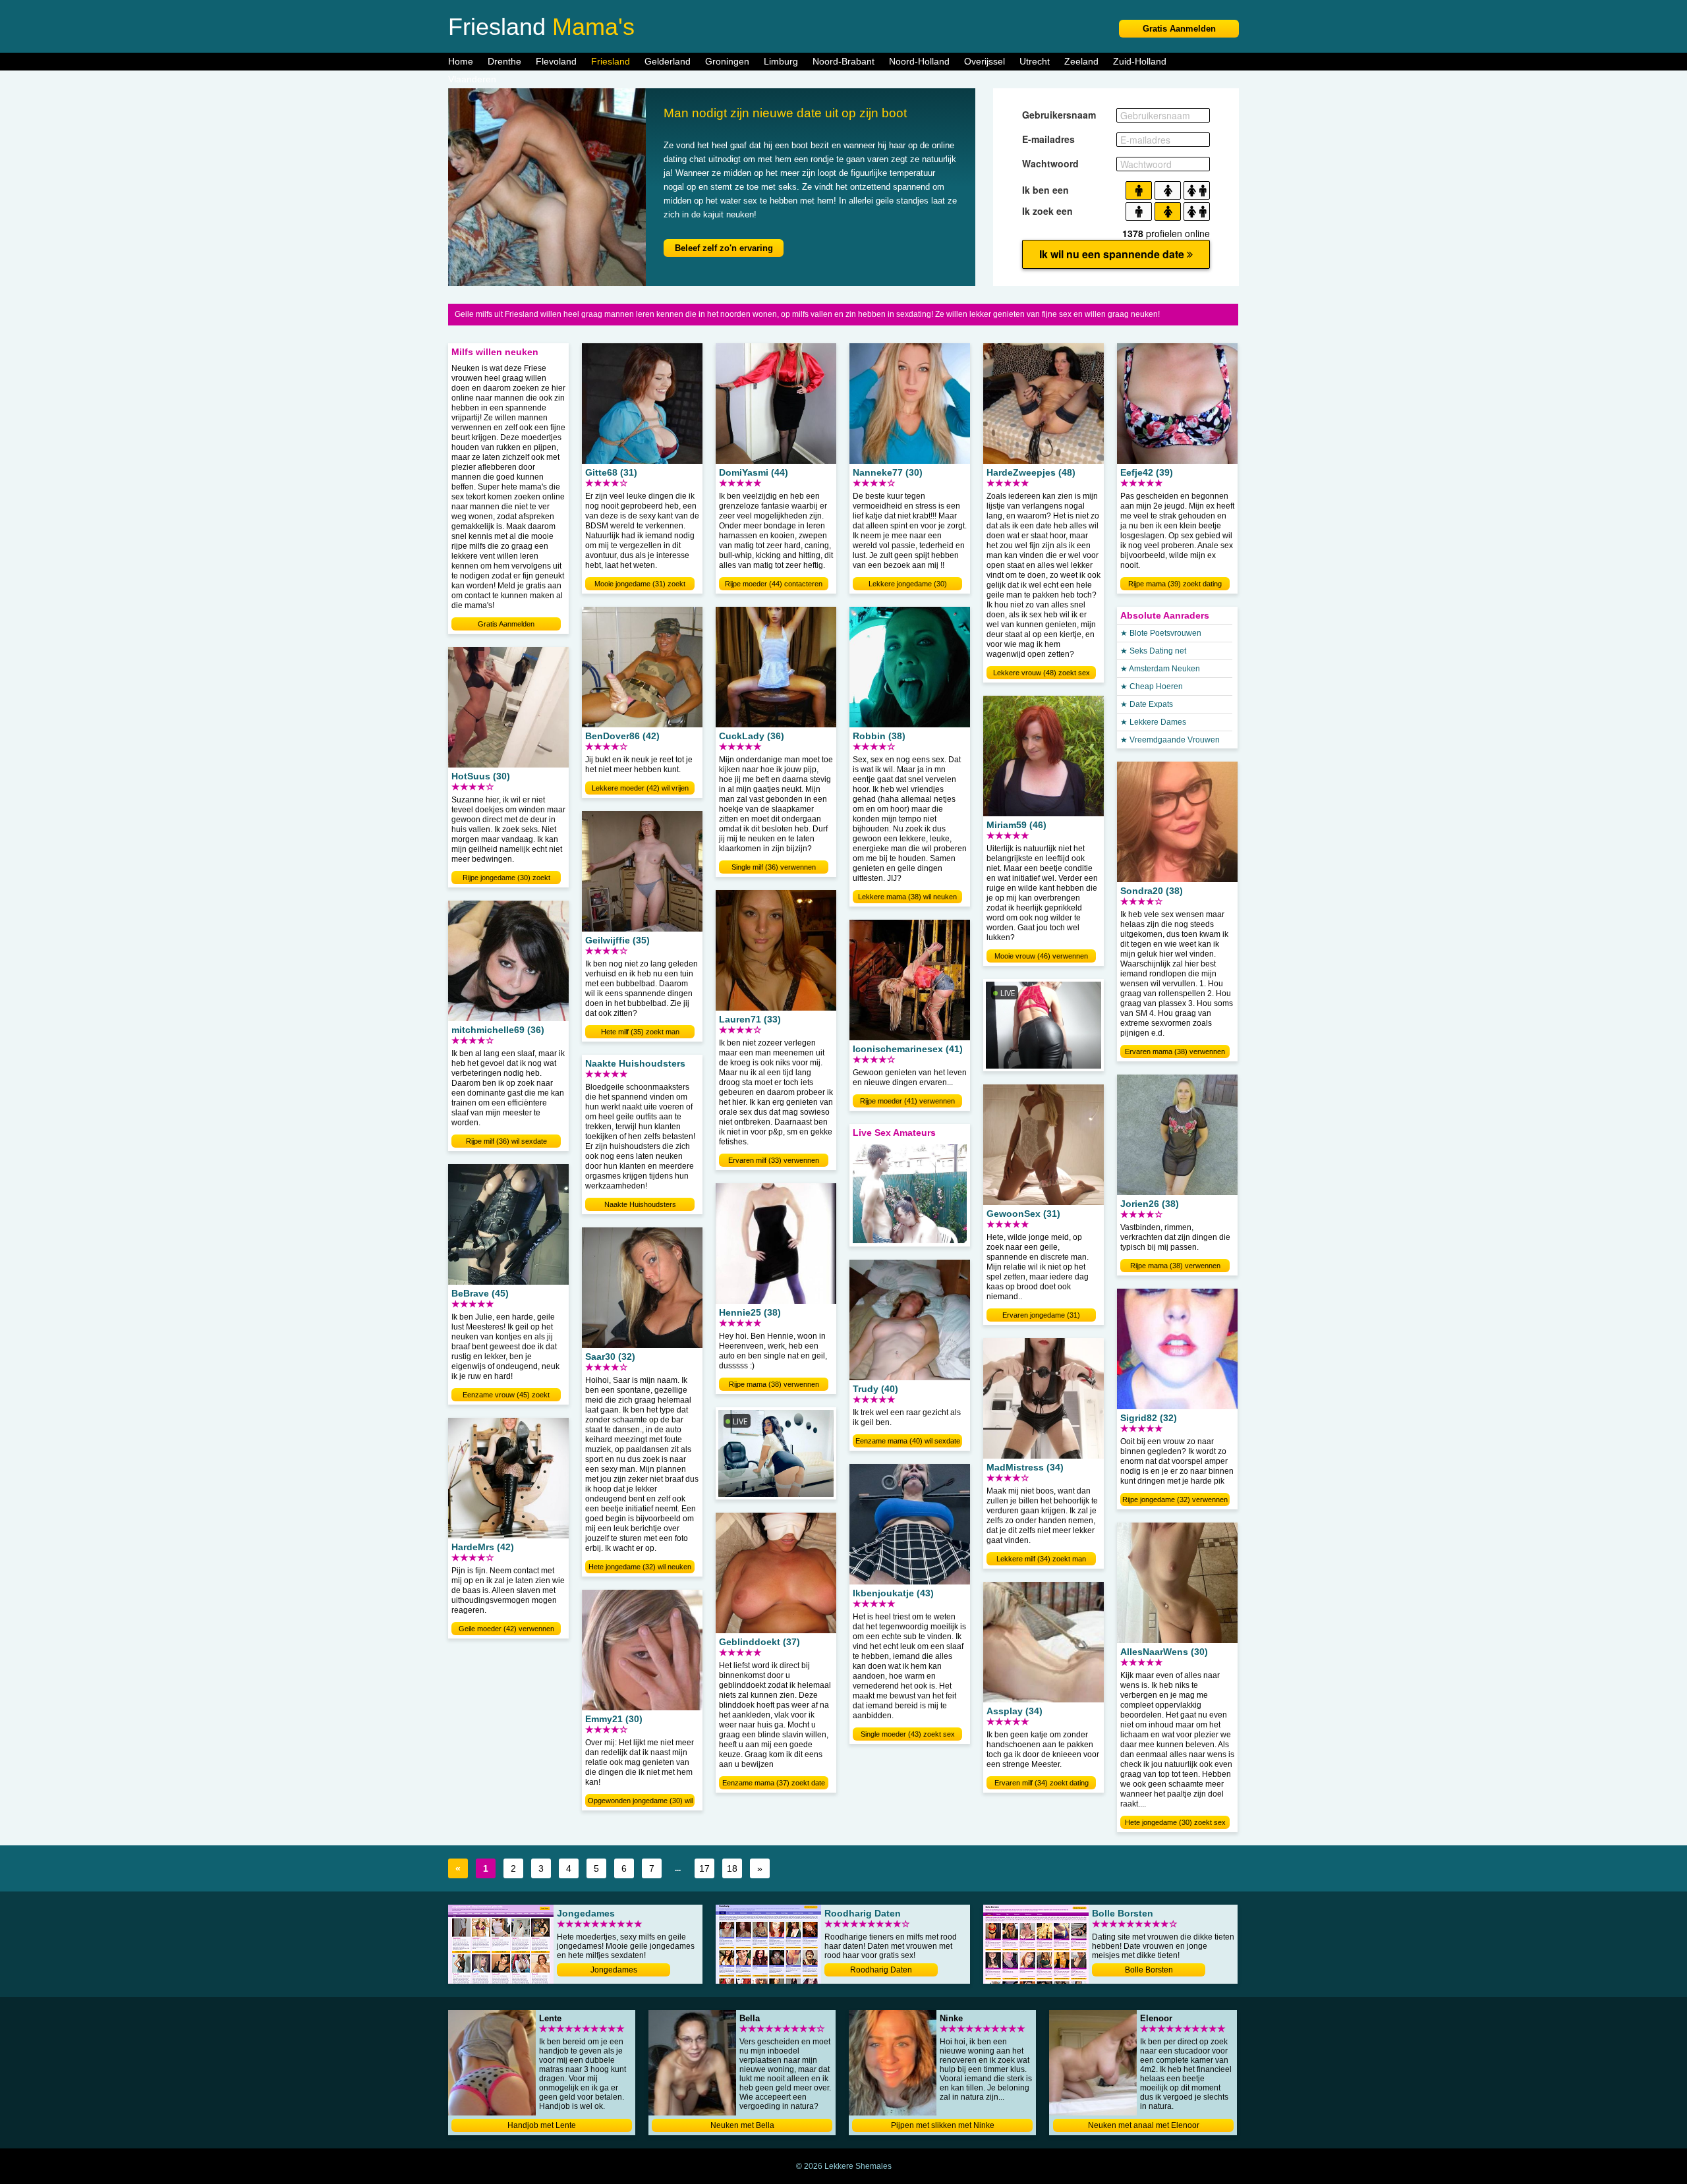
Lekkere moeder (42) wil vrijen (640, 788)
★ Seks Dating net (1153, 651)
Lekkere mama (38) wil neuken (907, 897)
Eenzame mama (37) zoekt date (774, 1783)
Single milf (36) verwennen (774, 867)
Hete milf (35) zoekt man (640, 1032)
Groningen (727, 61)
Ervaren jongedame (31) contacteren (1041, 1316)
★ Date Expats (1147, 704)
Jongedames (614, 1970)
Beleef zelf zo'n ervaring (724, 248)
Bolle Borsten (1149, 1970)
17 (704, 1868)
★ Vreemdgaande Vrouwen (1170, 740)
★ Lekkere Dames (1153, 722)
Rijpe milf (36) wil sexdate (506, 1141)
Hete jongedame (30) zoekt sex (1175, 1822)
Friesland (611, 61)
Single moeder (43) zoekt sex (908, 1734)
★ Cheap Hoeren (1152, 686)
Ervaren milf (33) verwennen (774, 1160)
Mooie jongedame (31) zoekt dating (640, 585)
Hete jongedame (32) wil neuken (640, 1567)
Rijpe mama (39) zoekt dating (1175, 584)
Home (461, 61)
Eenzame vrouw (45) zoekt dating (506, 1396)
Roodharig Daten (881, 1970)
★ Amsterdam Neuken (1160, 669)
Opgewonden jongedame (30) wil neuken (640, 1802)
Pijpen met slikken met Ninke (943, 2125)
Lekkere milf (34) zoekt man (1041, 1559)
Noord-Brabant (843, 61)
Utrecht (1035, 61)
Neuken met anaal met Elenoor (1144, 2125)
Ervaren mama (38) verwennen (1175, 1051)
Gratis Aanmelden (1179, 29)
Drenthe (504, 61)
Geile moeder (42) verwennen (506, 1629)
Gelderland (668, 61)
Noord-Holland (919, 61)
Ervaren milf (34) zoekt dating (1042, 1783)
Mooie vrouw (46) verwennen (1041, 956)
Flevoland (556, 61)
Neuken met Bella (742, 2125)
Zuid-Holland (1140, 61)
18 (732, 1868)
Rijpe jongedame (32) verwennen (1175, 1499)
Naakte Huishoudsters (640, 1204)
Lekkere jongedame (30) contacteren (908, 585)
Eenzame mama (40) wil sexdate (908, 1441)
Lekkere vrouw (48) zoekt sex (1042, 673)
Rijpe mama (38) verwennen (774, 1384)
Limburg (781, 61)
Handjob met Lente (542, 2125)
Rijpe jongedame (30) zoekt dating (506, 879)
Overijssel (985, 61)
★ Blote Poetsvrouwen (1161, 633)
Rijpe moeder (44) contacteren (774, 584)
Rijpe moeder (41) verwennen (907, 1101)
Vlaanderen (472, 79)
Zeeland (1081, 61)
